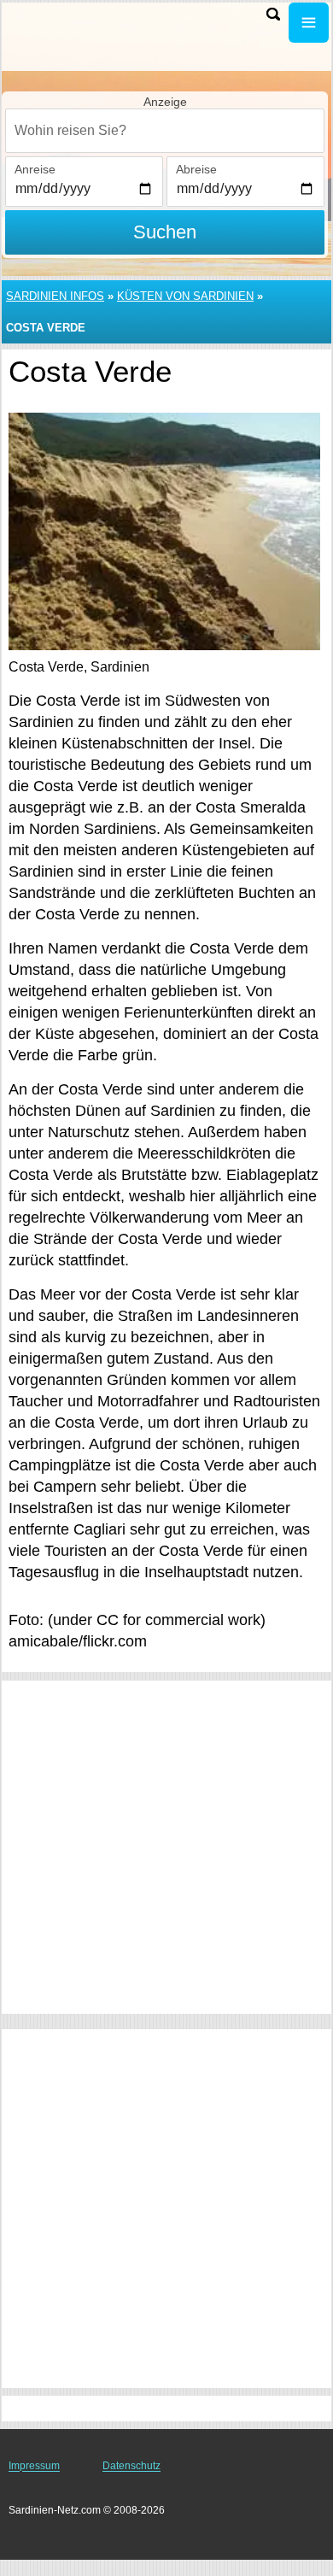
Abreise (196, 169)
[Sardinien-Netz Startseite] (64, 24)
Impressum (34, 2466)
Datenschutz (131, 2466)
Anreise (35, 169)
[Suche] (273, 14)
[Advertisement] (166, 1847)
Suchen (165, 232)
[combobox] (165, 131)
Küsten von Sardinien (185, 296)
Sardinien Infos (55, 296)
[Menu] (309, 23)
